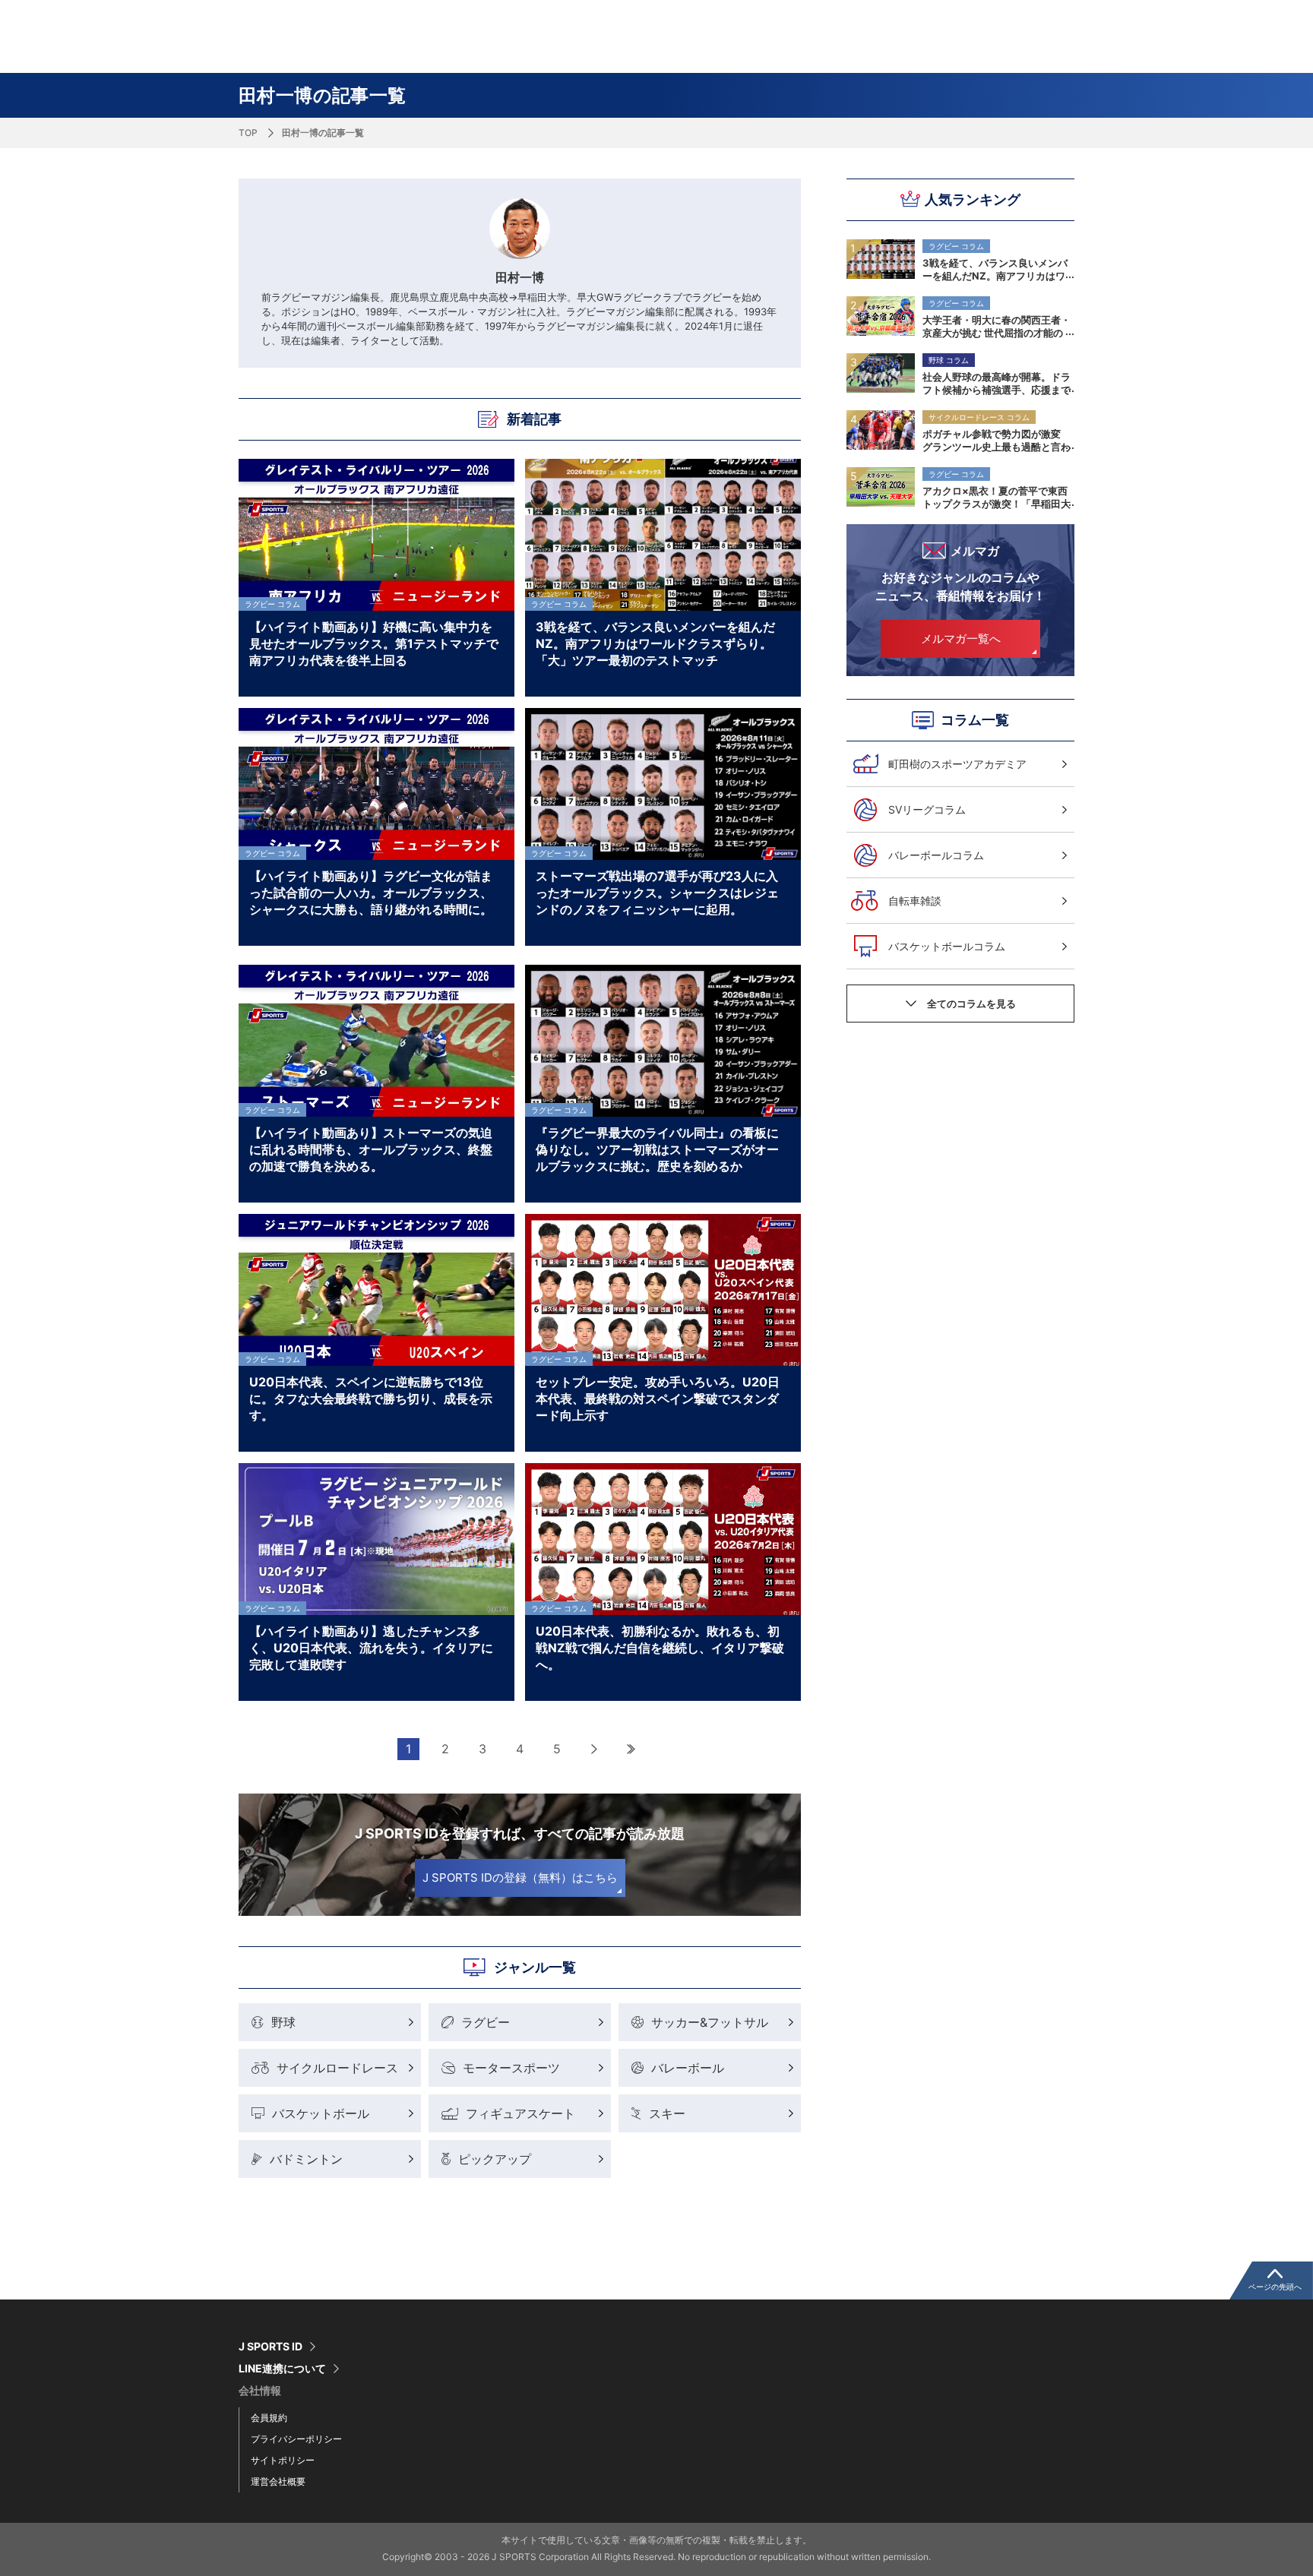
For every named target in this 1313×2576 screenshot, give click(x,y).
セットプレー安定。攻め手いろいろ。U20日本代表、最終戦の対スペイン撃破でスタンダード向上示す (658, 1398)
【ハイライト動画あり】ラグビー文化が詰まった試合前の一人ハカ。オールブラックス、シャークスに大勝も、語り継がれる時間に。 (371, 892)
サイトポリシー (283, 2460)
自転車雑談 (915, 901)
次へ (595, 1749)
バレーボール (688, 2068)
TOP (248, 133)
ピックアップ (495, 2159)
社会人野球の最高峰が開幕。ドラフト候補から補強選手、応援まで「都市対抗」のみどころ (997, 383)
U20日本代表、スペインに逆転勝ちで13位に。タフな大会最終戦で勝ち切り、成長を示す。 (371, 1398)
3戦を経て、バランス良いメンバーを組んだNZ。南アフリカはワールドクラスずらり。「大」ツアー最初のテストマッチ (997, 269)
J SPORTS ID (271, 2347)
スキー (667, 2113)
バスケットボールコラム (947, 946)
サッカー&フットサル (710, 2022)
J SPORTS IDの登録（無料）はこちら (520, 1877)
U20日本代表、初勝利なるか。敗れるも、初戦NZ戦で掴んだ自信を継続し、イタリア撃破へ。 (660, 1647)
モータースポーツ (511, 2068)
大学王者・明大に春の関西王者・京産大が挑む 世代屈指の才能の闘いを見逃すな (997, 326)
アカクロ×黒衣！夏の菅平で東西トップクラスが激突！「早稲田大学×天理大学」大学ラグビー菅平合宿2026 (997, 497)
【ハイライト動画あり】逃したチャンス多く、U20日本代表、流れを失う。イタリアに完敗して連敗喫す (371, 1647)
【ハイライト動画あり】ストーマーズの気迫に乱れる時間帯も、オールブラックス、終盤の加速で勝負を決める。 (371, 1149)
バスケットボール (321, 2113)
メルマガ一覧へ (961, 638)
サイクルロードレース (337, 2068)
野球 (283, 2022)
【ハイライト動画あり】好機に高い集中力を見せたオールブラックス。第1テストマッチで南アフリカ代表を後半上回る (374, 643)
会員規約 (269, 2418)
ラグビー (486, 2022)
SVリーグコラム (927, 809)
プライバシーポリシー (296, 2439)
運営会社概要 (278, 2481)
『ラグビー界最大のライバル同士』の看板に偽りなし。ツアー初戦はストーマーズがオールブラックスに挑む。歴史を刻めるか (657, 1149)
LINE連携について (282, 2369)
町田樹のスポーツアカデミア (957, 764)
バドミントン (306, 2159)
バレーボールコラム (936, 855)
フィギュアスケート (520, 2113)
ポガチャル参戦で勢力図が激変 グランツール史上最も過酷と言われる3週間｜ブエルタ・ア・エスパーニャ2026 (997, 440)
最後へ (632, 1749)
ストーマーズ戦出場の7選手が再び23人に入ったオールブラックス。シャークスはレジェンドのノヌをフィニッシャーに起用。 (657, 892)
